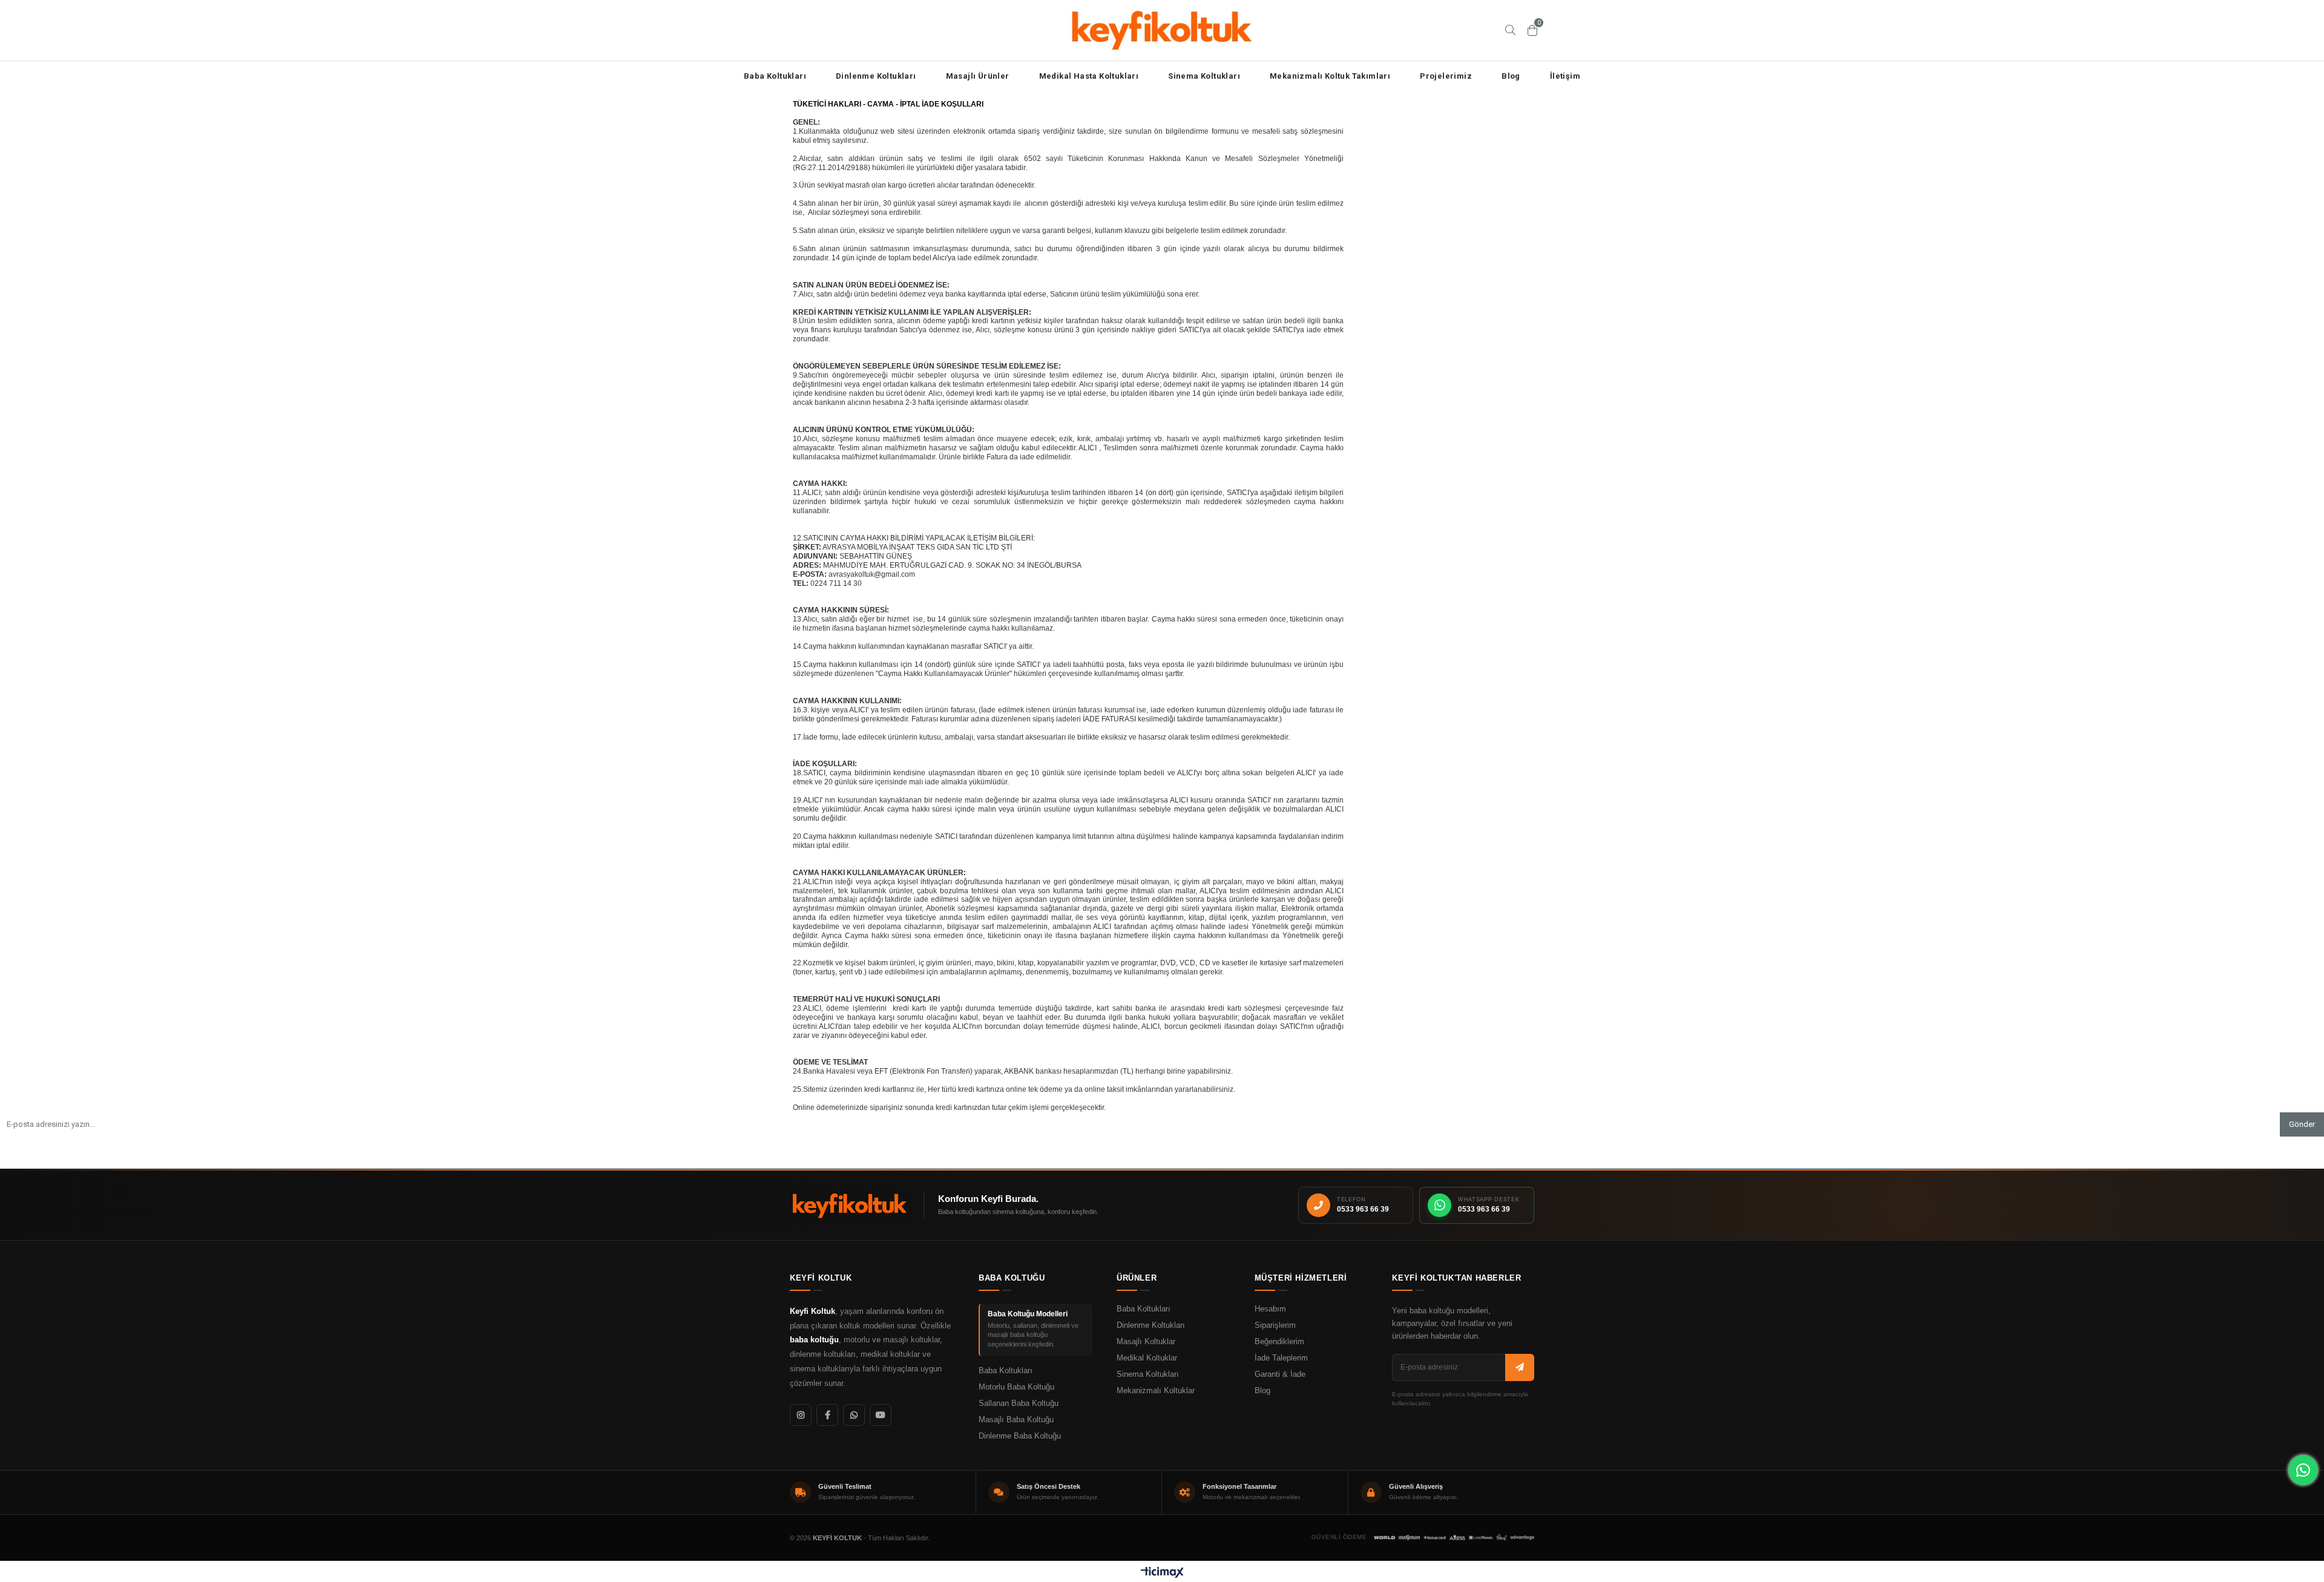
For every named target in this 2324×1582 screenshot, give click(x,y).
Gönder (2302, 1124)
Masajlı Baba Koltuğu (1016, 1420)
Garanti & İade (1280, 1374)
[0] (1532, 30)
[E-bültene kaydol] (1520, 1367)
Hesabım (1270, 1309)
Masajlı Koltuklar (1146, 1342)
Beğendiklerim (1279, 1342)
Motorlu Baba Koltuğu (1016, 1387)
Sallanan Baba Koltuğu (1019, 1403)
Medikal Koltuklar (1147, 1358)
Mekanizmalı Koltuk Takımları (1330, 76)
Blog (1511, 76)
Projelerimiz (1446, 76)
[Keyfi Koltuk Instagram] (801, 1415)
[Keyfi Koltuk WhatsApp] (854, 1415)
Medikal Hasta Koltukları (1089, 76)
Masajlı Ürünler (978, 76)
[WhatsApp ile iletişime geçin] (2303, 1470)
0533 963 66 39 (1363, 1209)
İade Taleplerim (1281, 1358)
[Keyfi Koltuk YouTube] (881, 1415)
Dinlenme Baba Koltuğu (1020, 1436)
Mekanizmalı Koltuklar (1156, 1391)
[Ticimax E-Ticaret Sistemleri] (1162, 1573)
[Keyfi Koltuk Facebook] (827, 1415)
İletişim (1565, 76)
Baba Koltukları (775, 76)
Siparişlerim (1275, 1325)
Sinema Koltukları (1204, 76)
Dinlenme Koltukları (876, 76)
